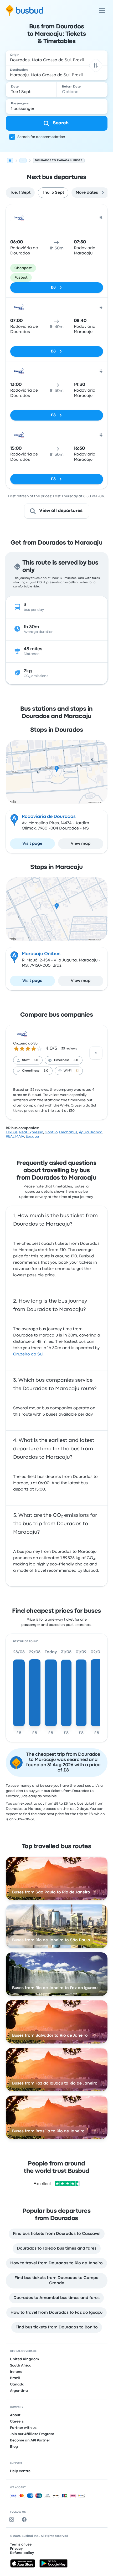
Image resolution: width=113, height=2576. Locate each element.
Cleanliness (31, 1071)
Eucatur (33, 1136)
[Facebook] (25, 2519)
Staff (26, 1060)
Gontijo (51, 1132)
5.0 (36, 1060)
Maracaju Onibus (41, 954)
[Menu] (102, 11)
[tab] (20, 193)
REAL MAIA (15, 1136)
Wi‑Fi (68, 1071)
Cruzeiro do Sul (26, 1043)
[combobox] (57, 58)
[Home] (10, 161)
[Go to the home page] (25, 11)
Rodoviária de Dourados (49, 817)
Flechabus (68, 1132)
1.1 (77, 1071)
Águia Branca (91, 1132)
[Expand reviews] (96, 1053)
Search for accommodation (41, 137)
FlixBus (12, 1132)
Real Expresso (31, 1132)
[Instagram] (13, 2519)
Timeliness (61, 1060)
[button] (96, 65)
